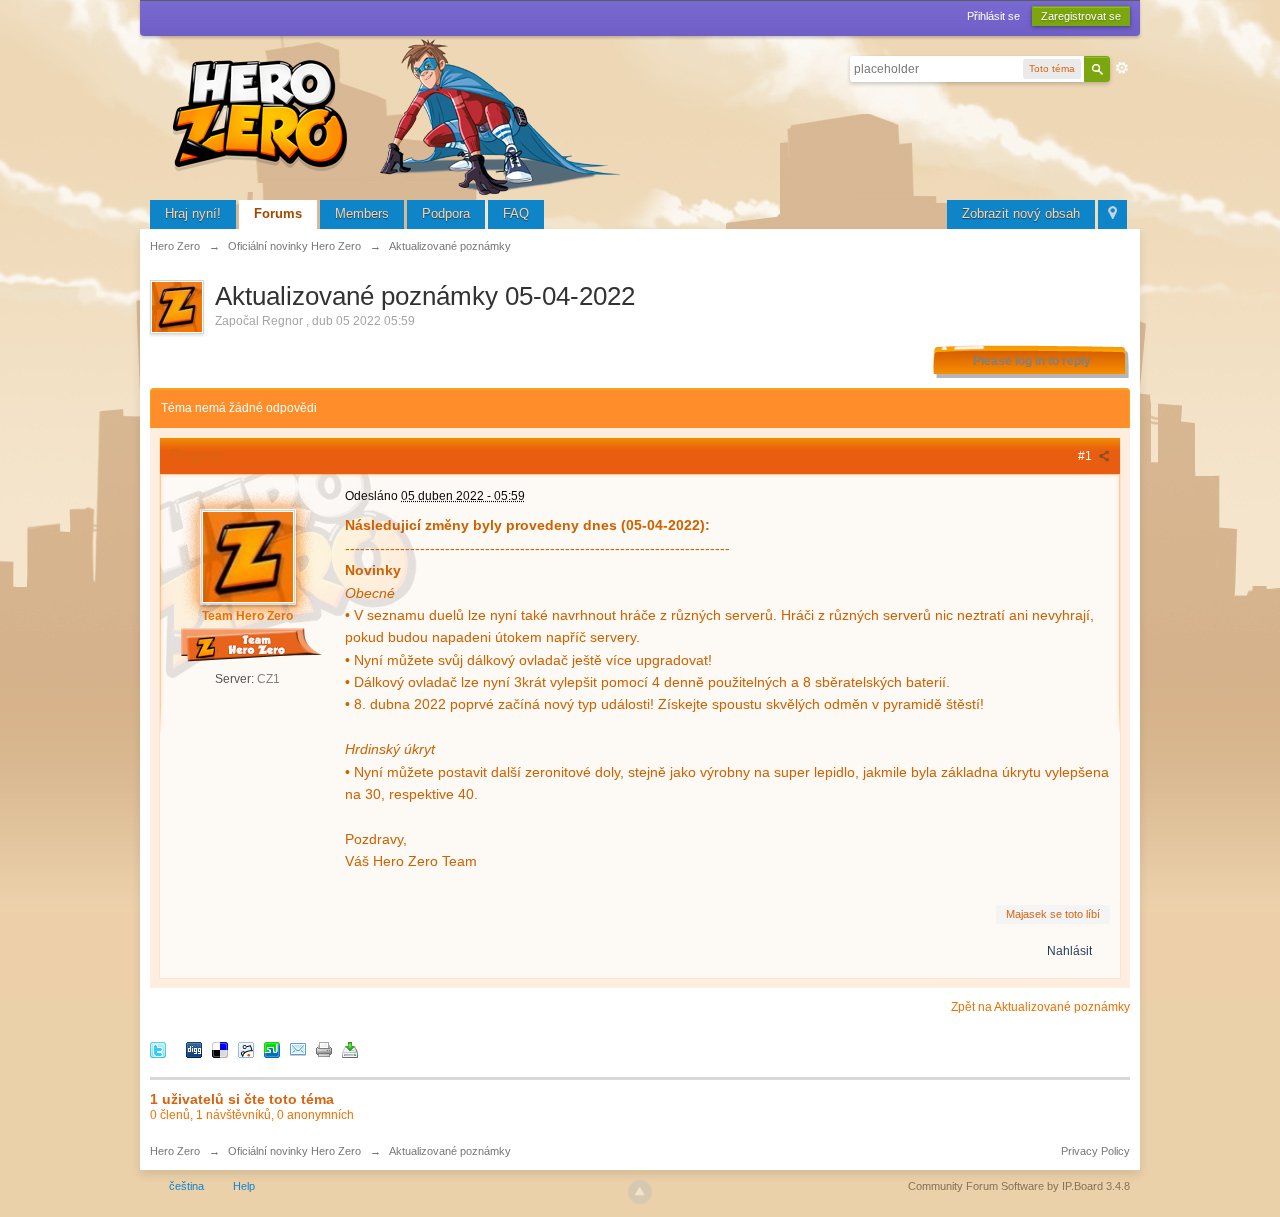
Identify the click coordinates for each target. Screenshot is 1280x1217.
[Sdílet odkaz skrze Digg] (194, 1049)
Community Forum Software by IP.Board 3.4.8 (1019, 1186)
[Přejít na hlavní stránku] (400, 114)
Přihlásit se (993, 16)
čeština (186, 1186)
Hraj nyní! (193, 213)
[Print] (324, 1049)
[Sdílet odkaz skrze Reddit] (246, 1049)
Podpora (446, 213)
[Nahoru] (640, 1192)
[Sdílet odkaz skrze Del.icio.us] (220, 1049)
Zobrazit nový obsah (1021, 213)
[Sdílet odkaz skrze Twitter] (158, 1049)
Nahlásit (1069, 951)
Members (362, 213)
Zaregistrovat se (1081, 16)
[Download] (350, 1049)
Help (244, 1186)
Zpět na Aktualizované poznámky (1040, 1007)
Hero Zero (175, 1151)
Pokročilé (1122, 68)
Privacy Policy (1095, 1151)
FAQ (516, 213)
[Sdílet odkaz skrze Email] (298, 1049)
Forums (278, 213)
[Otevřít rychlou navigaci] (1112, 214)
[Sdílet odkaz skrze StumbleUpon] (272, 1049)
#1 (1086, 456)
